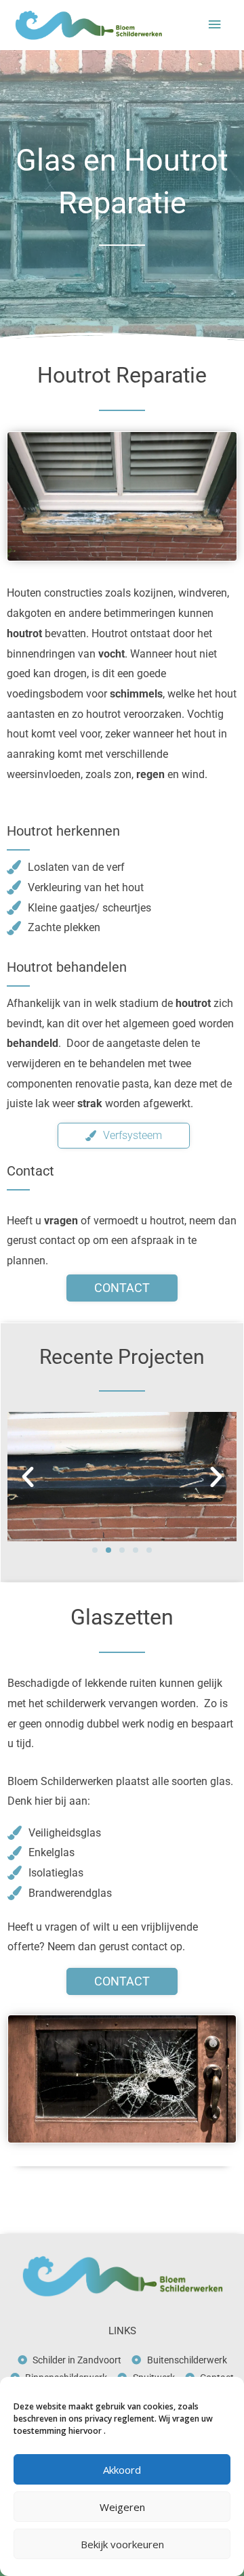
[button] (28, 1477)
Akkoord (122, 2470)
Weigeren (122, 2507)
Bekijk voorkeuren (122, 2544)
